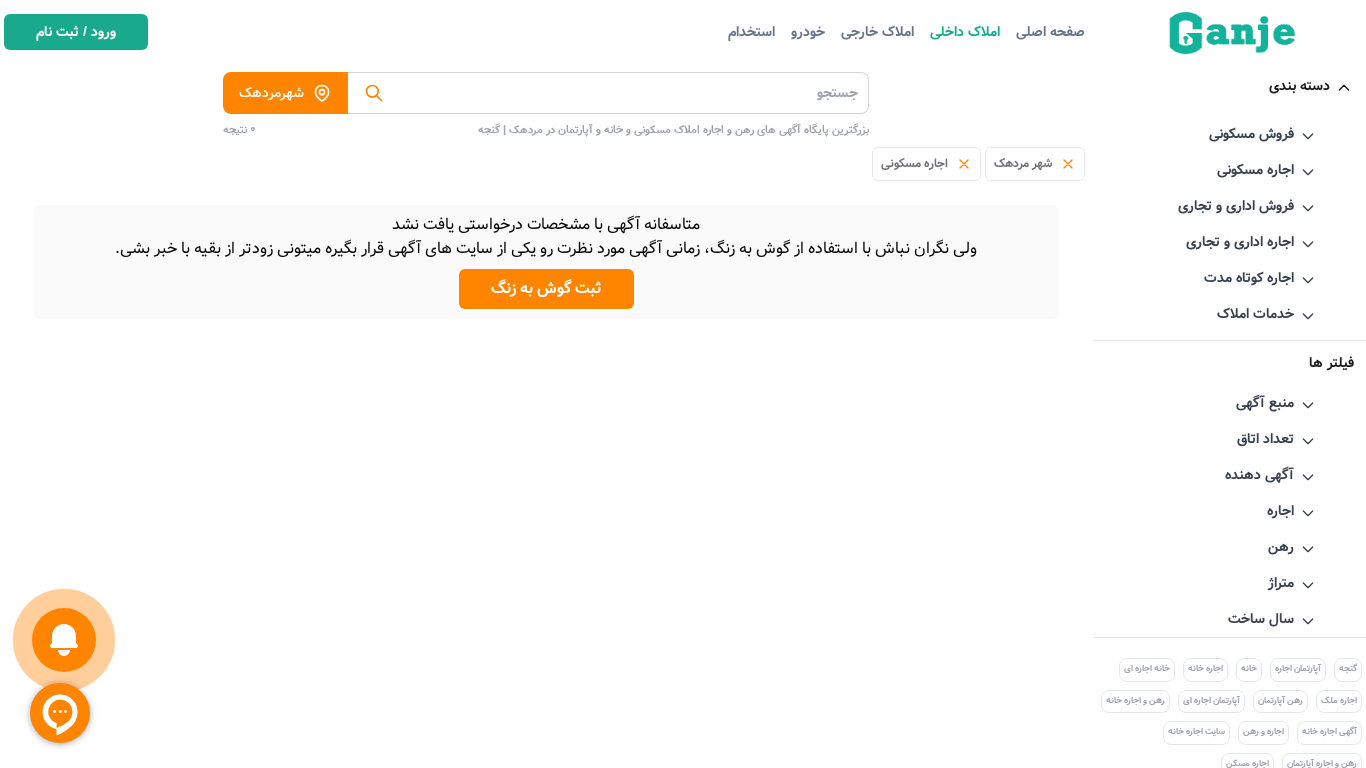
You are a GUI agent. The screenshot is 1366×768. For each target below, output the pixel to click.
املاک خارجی (877, 32)
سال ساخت (1261, 619)
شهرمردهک (271, 93)
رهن (1281, 547)
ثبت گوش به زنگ (546, 288)
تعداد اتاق (1265, 439)
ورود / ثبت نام (76, 32)
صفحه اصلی (1050, 32)
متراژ (1281, 583)
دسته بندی (1299, 86)
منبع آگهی (1265, 403)
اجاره (1280, 511)
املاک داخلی (965, 32)
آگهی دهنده (1259, 475)
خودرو (808, 32)
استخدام (751, 32)
